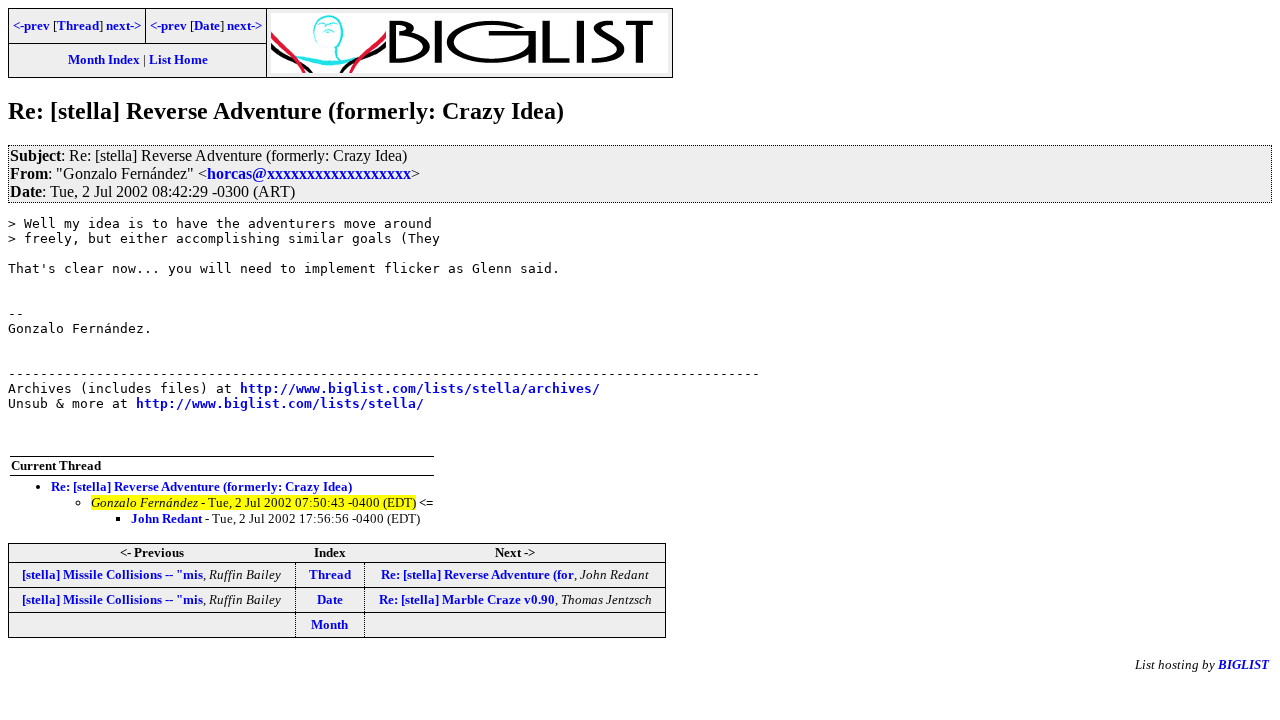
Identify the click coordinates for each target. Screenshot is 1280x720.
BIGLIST (1243, 664)
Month (329, 624)
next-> (123, 25)
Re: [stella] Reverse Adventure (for (477, 574)
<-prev (31, 25)
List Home (178, 59)
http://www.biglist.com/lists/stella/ (280, 403)
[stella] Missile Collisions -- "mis (112, 574)
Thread (78, 25)
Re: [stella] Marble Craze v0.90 (467, 599)
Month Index (104, 59)
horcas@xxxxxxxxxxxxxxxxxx (309, 173)
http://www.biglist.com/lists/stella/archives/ (420, 388)
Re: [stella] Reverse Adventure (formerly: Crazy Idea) (201, 486)
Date (207, 25)
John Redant (166, 518)
